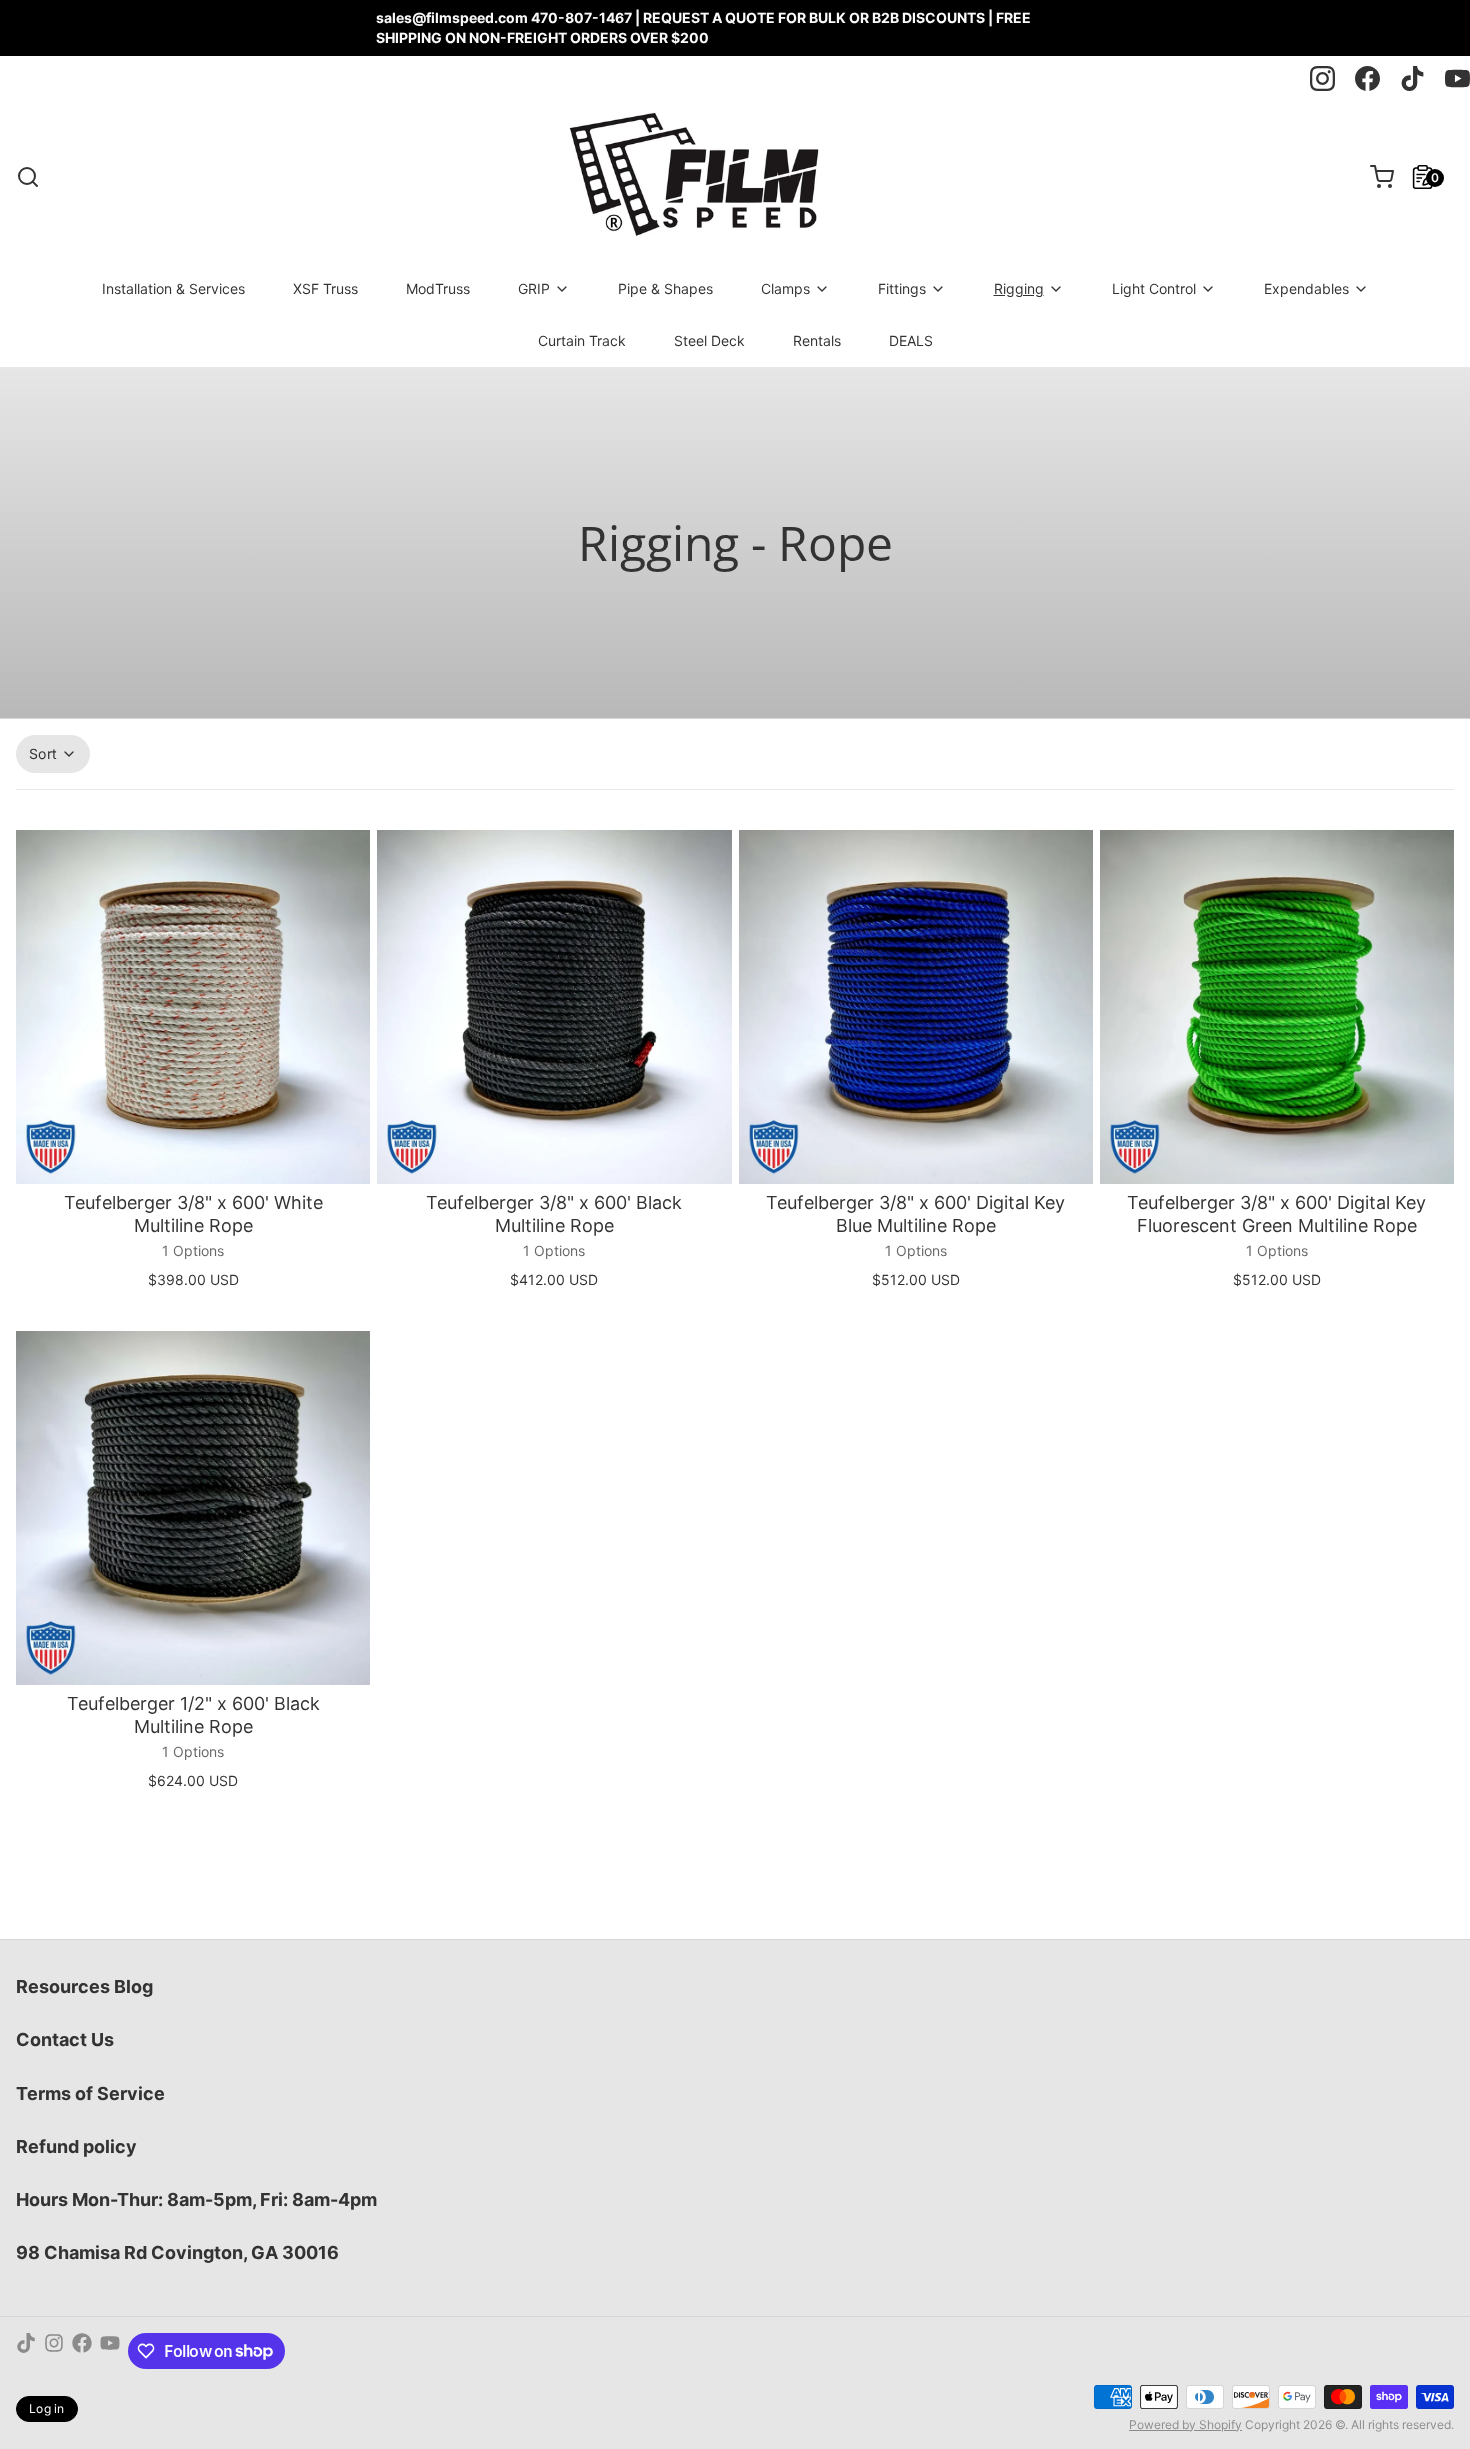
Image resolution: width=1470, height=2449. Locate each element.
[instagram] (1322, 78)
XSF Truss (325, 288)
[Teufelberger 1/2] (193, 1508)
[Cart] (1374, 177)
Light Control (1154, 288)
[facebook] (1367, 78)
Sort (43, 753)
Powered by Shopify (1185, 2424)
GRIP (534, 288)
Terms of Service (90, 2093)
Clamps (785, 288)
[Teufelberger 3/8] (193, 1007)
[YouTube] (110, 2351)
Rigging (1019, 288)
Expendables (1306, 288)
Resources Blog (84, 1986)
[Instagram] (54, 2351)
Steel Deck (709, 340)
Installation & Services (173, 288)
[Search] (28, 177)
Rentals (817, 340)
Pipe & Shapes (665, 288)
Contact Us (65, 2039)
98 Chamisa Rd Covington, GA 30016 (177, 2252)
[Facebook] (82, 2351)
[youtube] (1457, 78)
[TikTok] (26, 2351)
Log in (47, 2408)
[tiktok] (1412, 78)
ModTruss (438, 288)
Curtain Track (582, 340)
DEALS (911, 340)
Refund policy (76, 2146)
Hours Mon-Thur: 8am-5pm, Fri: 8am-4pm (196, 2199)
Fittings (902, 288)
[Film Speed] (692, 177)
